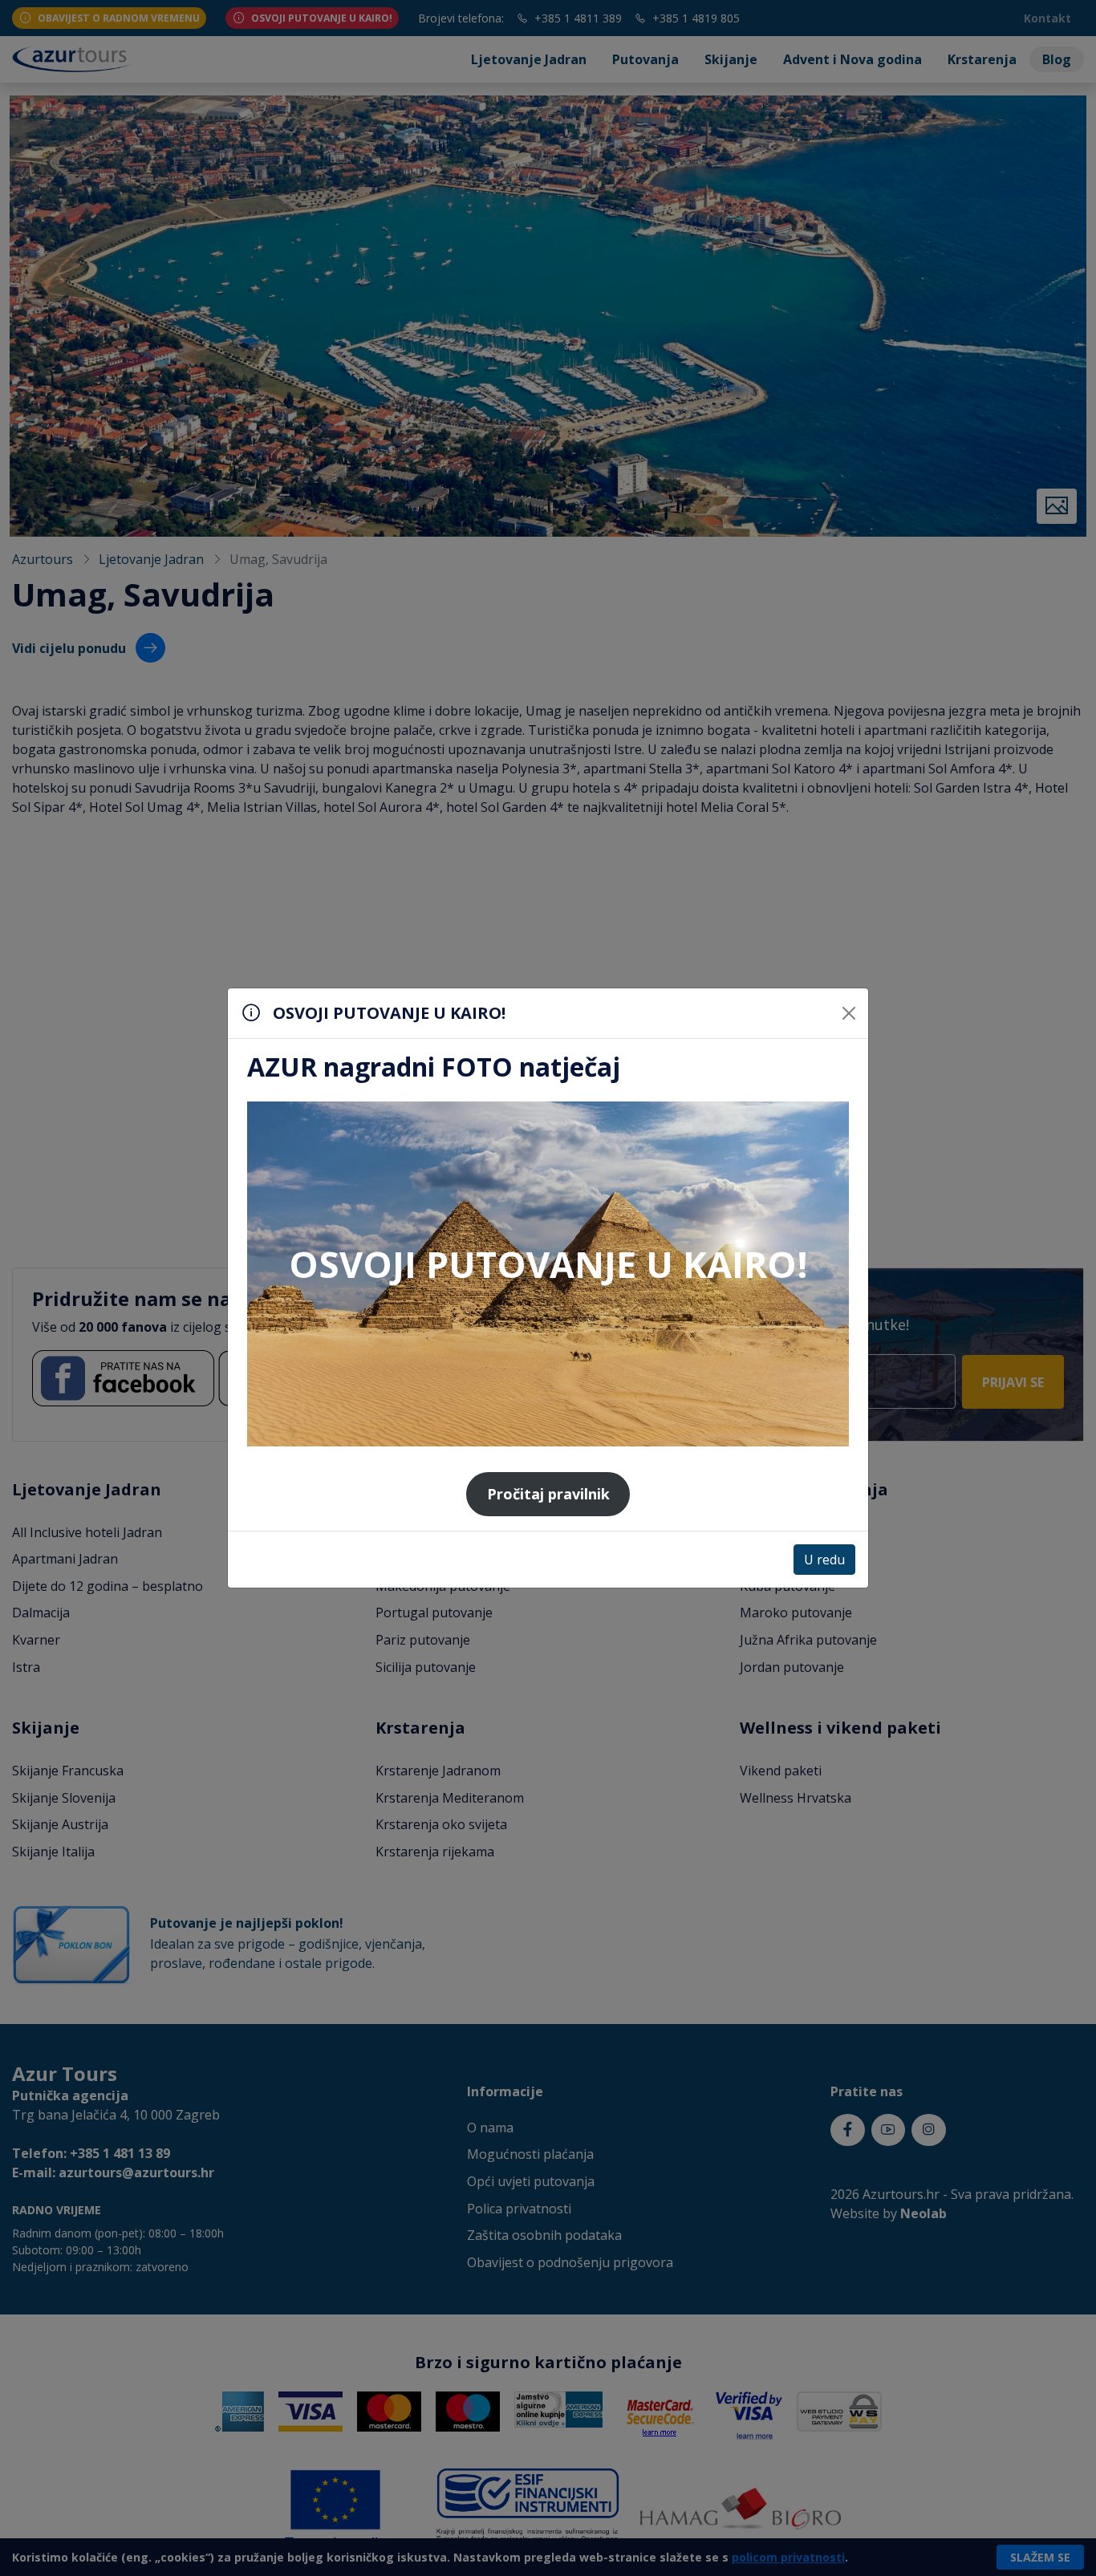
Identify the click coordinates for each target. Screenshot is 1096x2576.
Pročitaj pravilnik (548, 1494)
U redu (824, 1560)
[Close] (849, 1013)
